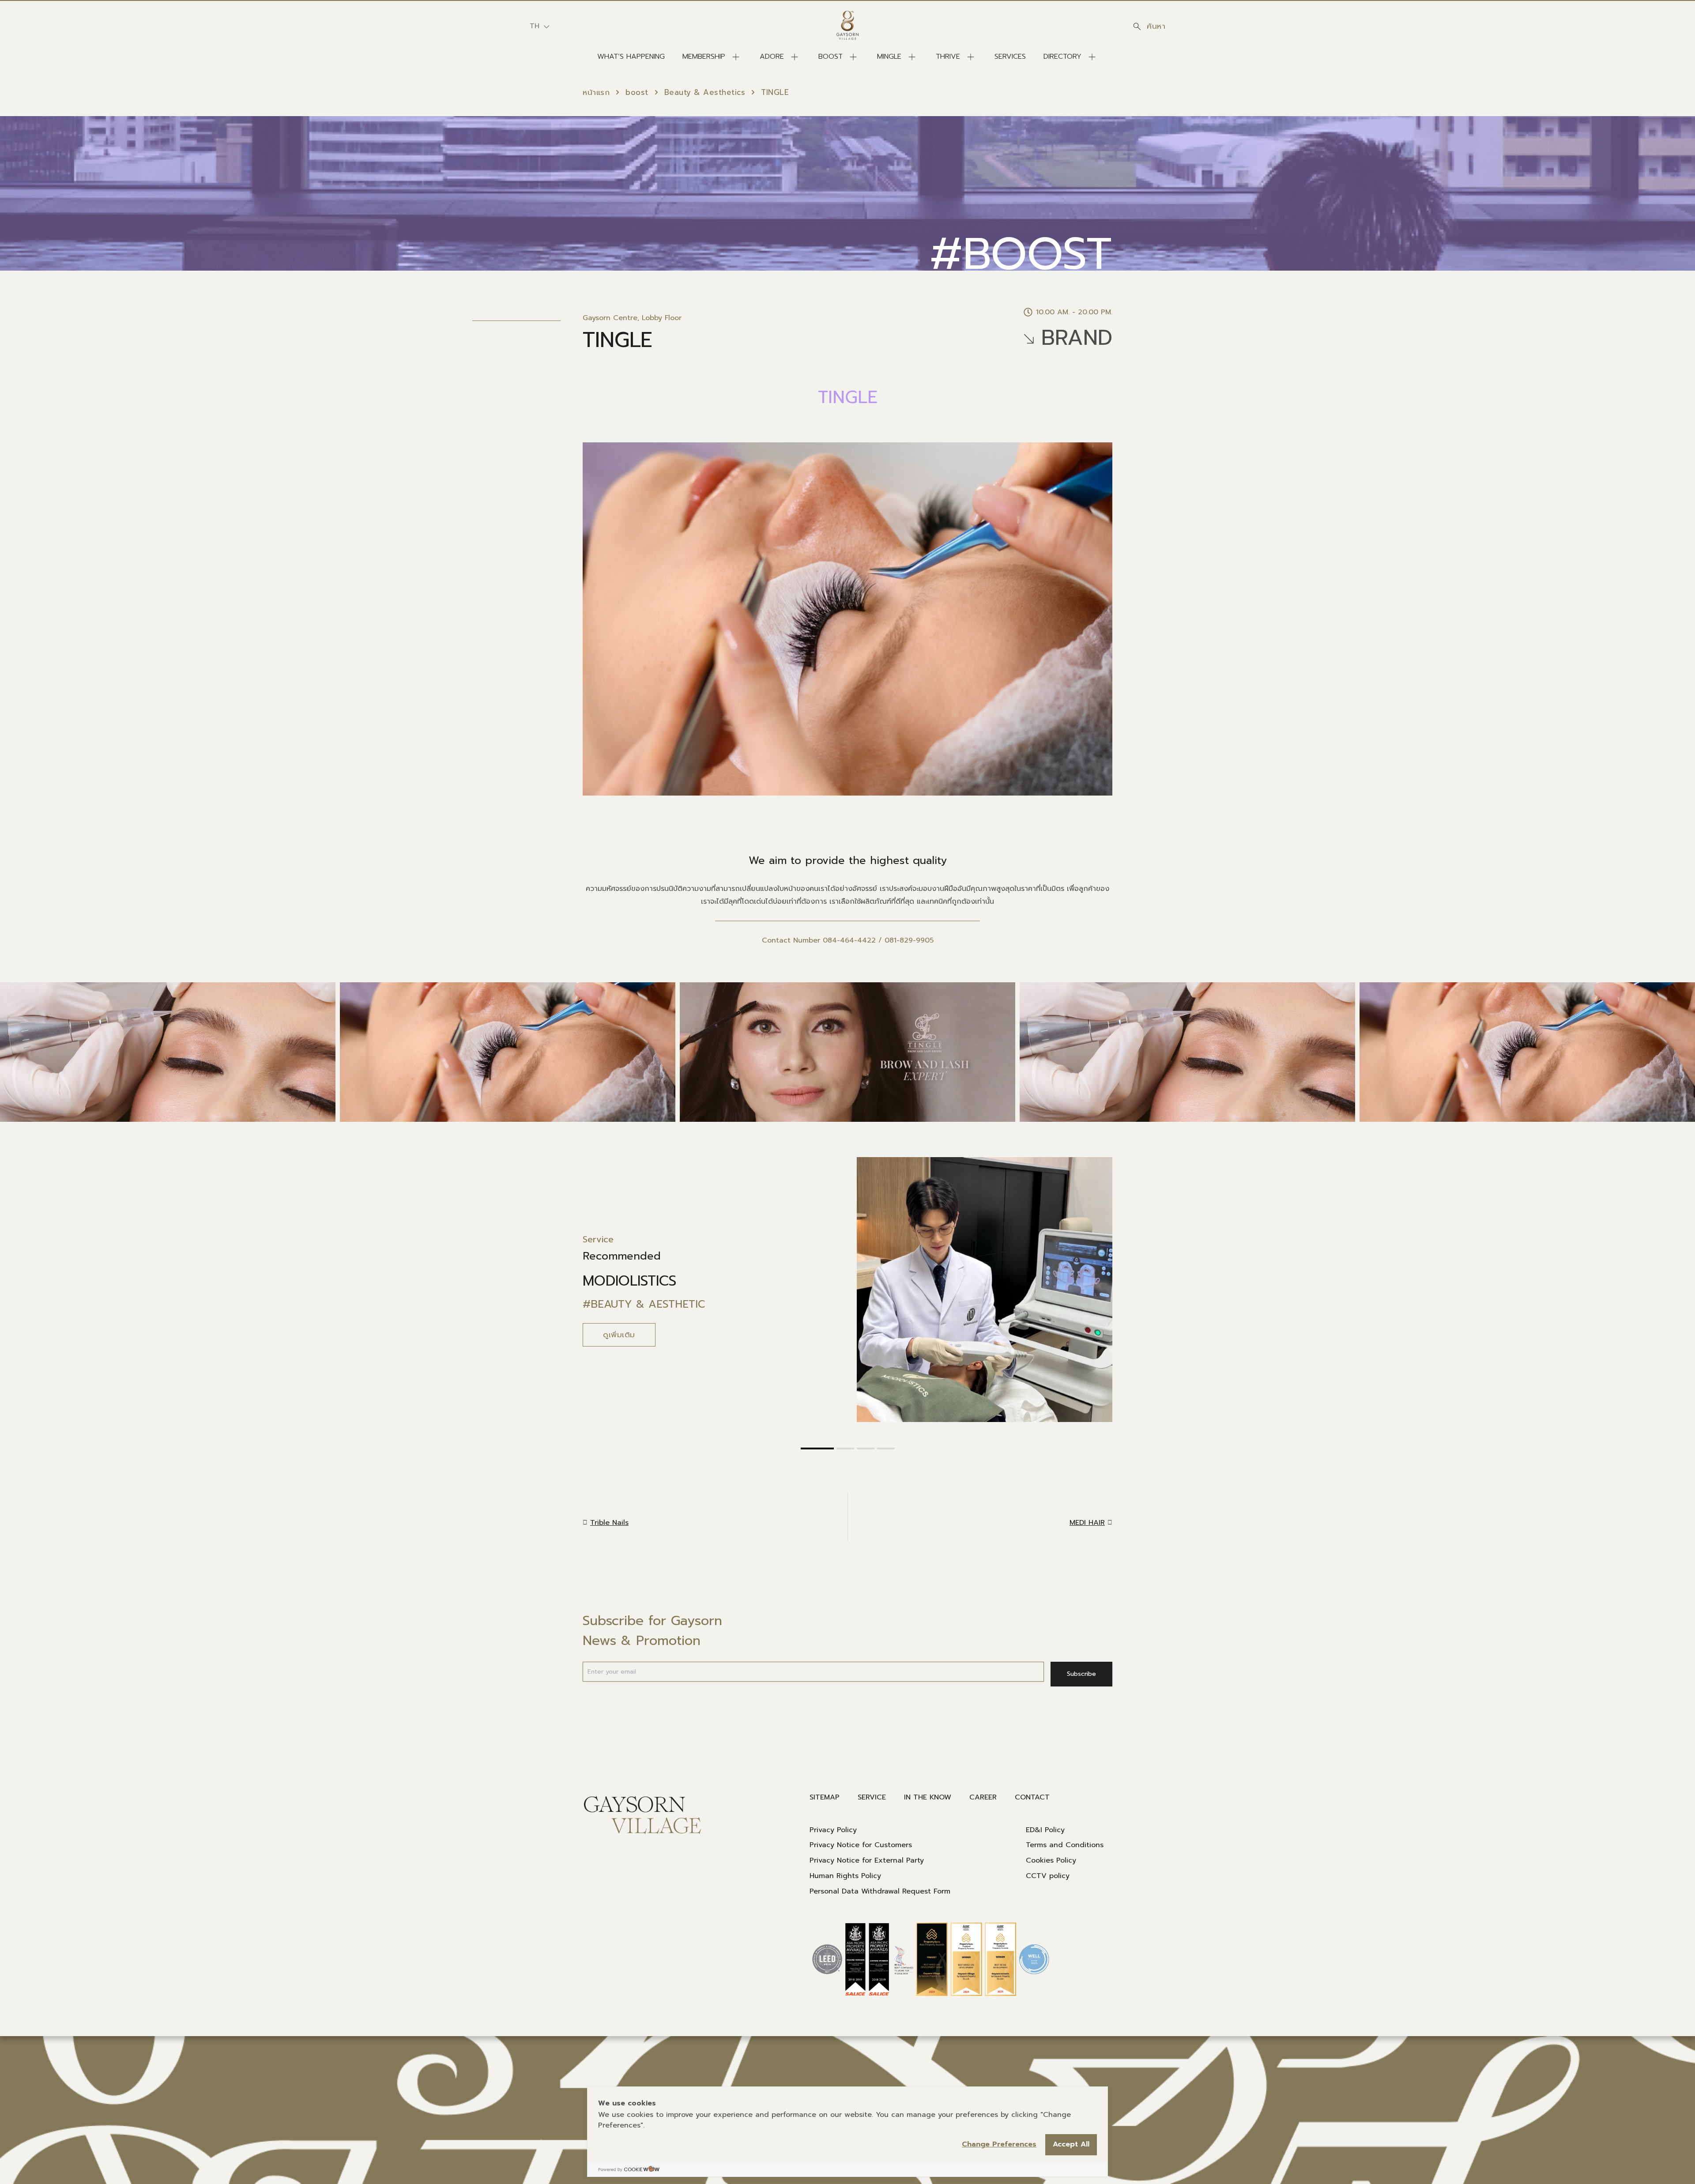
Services (1010, 57)
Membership (704, 57)
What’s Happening (631, 57)
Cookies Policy (1051, 1860)
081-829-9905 (909, 940)
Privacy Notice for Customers (861, 1845)
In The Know (928, 1797)
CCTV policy (1048, 1876)
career (983, 1797)
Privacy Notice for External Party (867, 1860)
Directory (1062, 57)
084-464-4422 (849, 940)
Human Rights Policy (845, 1876)
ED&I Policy (1045, 1830)
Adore (772, 57)
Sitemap (825, 1797)
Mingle (889, 57)
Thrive (948, 57)
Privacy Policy (833, 1830)
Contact (1032, 1797)
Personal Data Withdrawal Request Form (880, 1891)
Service (872, 1797)
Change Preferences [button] (999, 2144)
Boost (831, 57)
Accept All (1071, 2144)
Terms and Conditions (1065, 1845)
